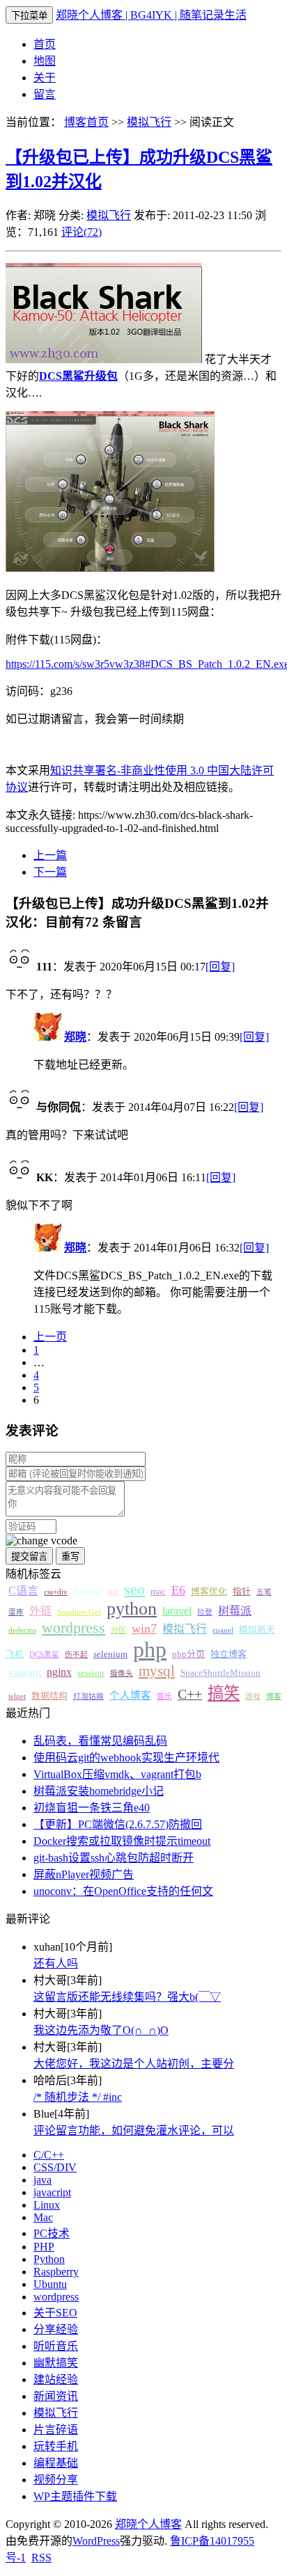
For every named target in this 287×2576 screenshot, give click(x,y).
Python (49, 2259)
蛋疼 (16, 1612)
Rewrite (88, 1592)
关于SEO (55, 2313)
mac (158, 1592)
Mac (43, 2217)
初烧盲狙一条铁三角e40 (92, 1808)
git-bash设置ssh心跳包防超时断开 (114, 1858)
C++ (190, 1694)
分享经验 (56, 2329)
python (132, 1609)
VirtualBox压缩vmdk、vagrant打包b (117, 1774)
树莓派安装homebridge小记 (99, 1791)
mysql (157, 1671)
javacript (52, 2192)
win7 (144, 1629)
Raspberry (56, 2272)
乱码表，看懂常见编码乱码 (100, 1741)
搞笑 (224, 1693)
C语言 (23, 1591)
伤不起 (76, 1655)
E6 (178, 1590)
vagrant (25, 1672)
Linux (47, 2205)
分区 (118, 1630)
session (91, 1673)
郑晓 (75, 1037)
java (42, 2180)
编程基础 (56, 2463)
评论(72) (82, 232)
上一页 (50, 1337)
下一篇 (50, 872)
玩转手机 (56, 2446)
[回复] (220, 967)
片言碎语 (56, 2430)
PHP (44, 2247)
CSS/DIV (55, 2167)
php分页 (188, 1654)
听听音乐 (56, 2346)
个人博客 (130, 1695)
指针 (242, 1592)
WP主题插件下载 (75, 2496)
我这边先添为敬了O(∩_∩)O (101, 2030)
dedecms (22, 1630)
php (150, 1649)
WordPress (96, 2541)
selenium (110, 1654)
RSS (41, 2558)
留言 (45, 94)
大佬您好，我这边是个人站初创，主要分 (134, 2064)
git (113, 1592)
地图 (45, 61)
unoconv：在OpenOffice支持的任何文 (123, 1891)
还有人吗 (56, 1963)
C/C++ (49, 2155)
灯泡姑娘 (88, 1696)
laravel (177, 1611)
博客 (274, 1696)
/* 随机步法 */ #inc (78, 2097)
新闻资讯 (56, 2396)
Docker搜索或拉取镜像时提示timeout (122, 1841)
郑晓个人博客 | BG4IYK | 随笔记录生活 (151, 15)
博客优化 (209, 1592)
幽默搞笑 (56, 2363)
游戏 (253, 1696)
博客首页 (86, 122)
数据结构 (49, 1696)
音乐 (164, 1696)
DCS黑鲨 (44, 1655)
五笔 (264, 1592)
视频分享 (56, 2480)
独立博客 (228, 1654)
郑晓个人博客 (148, 2524)
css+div (56, 1592)
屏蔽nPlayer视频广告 (84, 1874)
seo (134, 1590)
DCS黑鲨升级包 (78, 376)
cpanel (223, 1630)
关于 (45, 78)
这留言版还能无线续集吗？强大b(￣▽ (127, 1997)
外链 (40, 1611)
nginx (59, 1672)
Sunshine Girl (79, 1612)
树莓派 (235, 1611)
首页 (45, 44)
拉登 (205, 1612)
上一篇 (50, 855)
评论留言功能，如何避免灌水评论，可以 (134, 2130)
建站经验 (56, 2379)
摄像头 (122, 1673)
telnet (17, 1696)
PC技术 (52, 2233)
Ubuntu (50, 2284)
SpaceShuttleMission (220, 1673)
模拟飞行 (149, 122)
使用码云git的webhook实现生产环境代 (126, 1758)
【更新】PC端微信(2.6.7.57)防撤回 (118, 1824)
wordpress (73, 1628)
